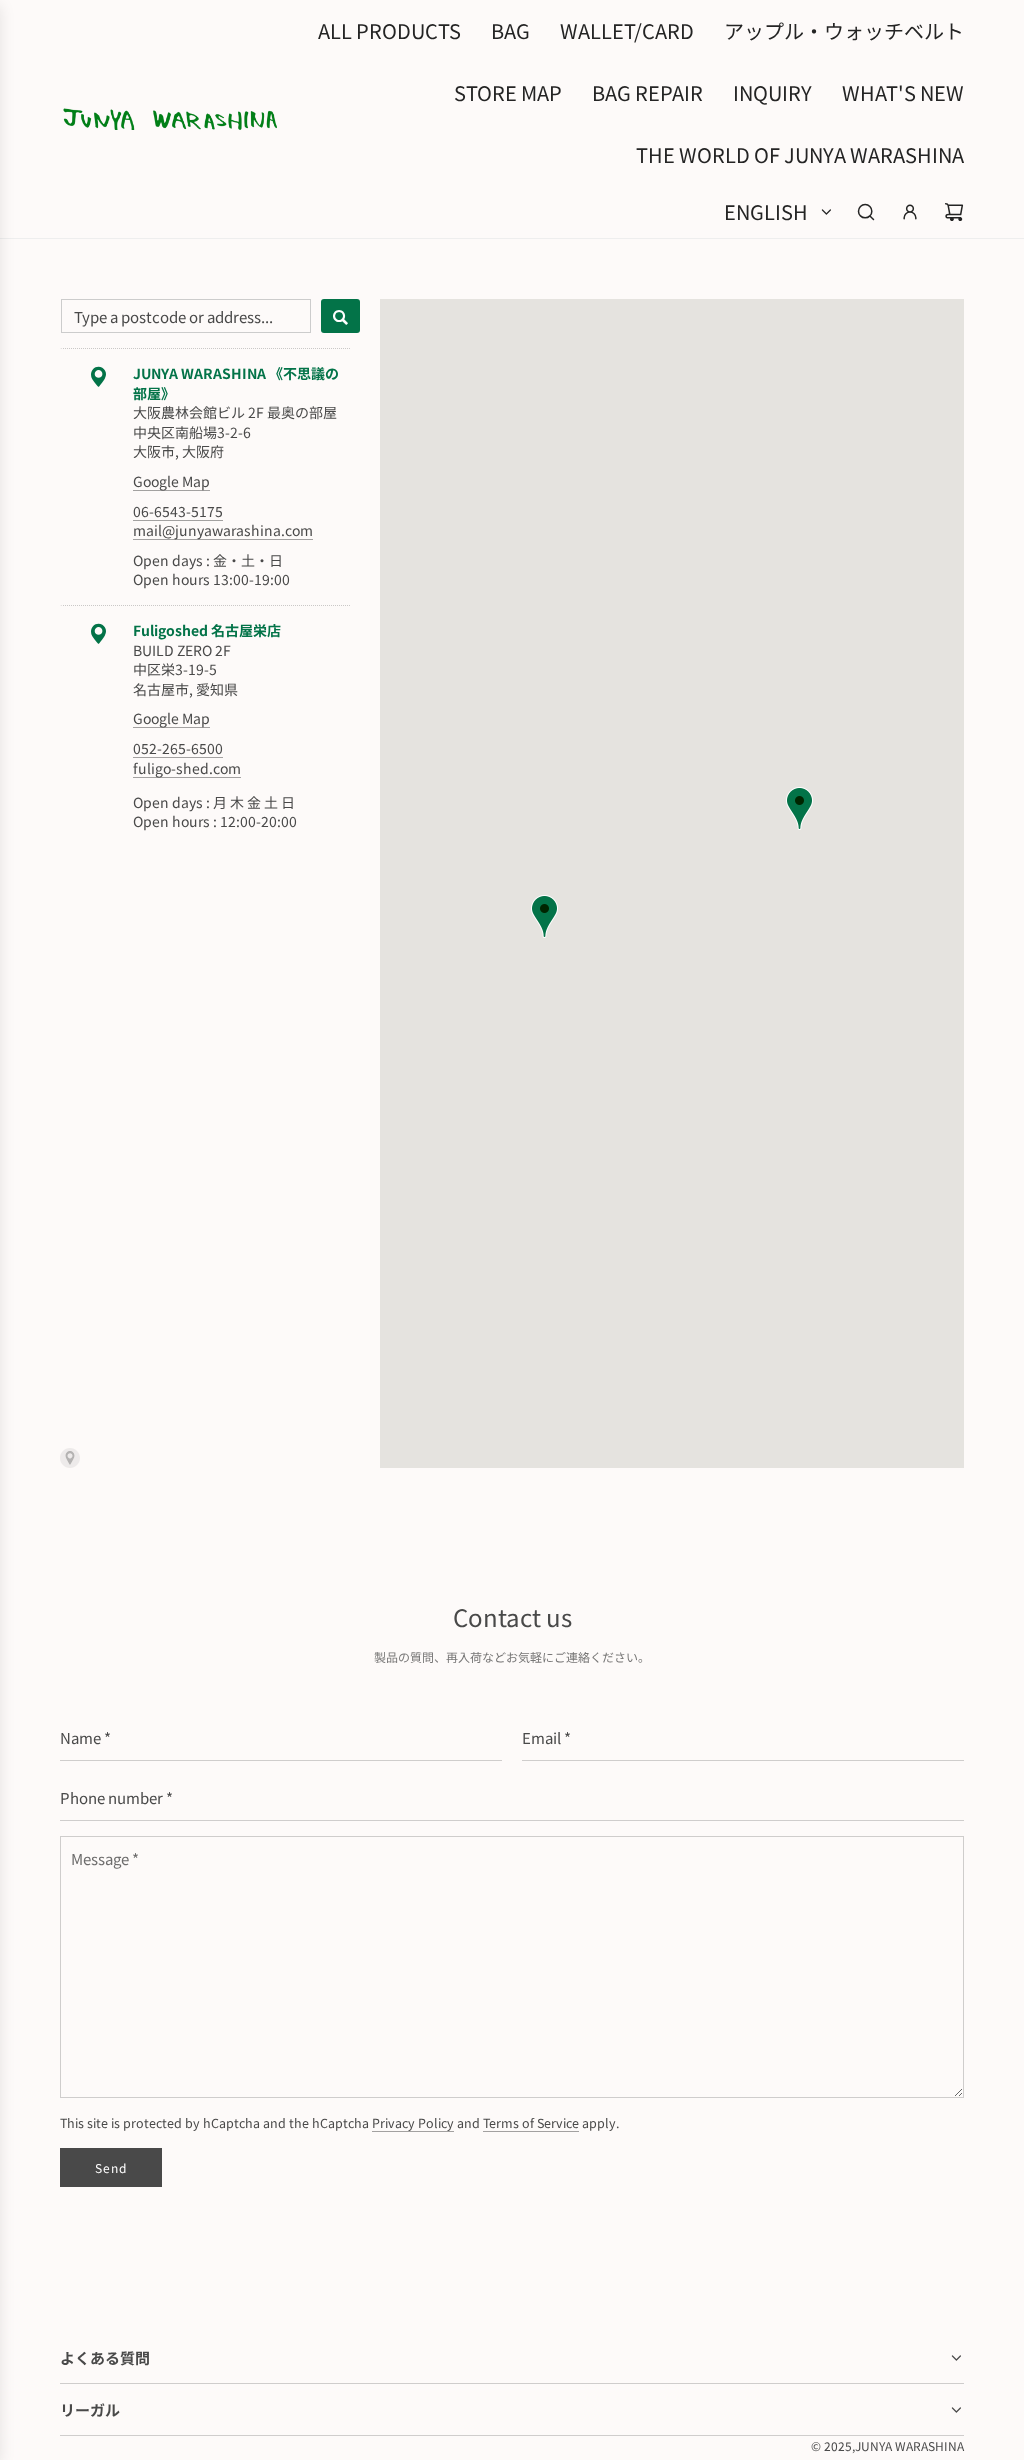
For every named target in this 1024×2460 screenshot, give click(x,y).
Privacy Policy (413, 2122)
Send (111, 2167)
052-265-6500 (178, 748)
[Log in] (910, 212)
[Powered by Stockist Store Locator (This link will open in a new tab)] (210, 1458)
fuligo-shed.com (187, 768)
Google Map (171, 481)
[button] (544, 916)
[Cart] (954, 212)
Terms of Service (531, 2122)
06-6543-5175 (178, 511)
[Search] (866, 212)
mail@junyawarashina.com (223, 530)
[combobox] (186, 316)
